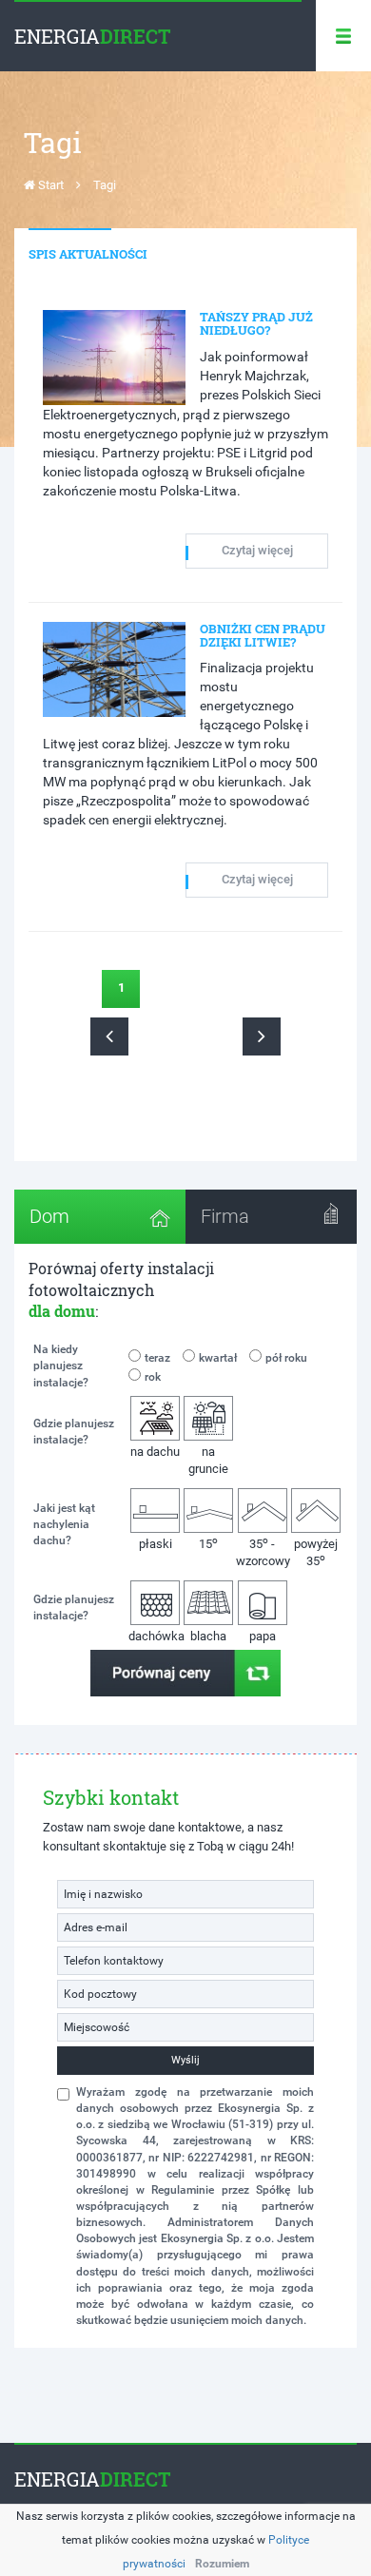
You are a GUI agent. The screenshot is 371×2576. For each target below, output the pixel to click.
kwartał (218, 1358)
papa (263, 1636)
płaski (156, 1544)
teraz (157, 1358)
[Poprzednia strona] (109, 1036)
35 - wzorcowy (263, 1551)
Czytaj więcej (257, 550)
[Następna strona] (262, 1036)
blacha (208, 1636)
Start (49, 185)
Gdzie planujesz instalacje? (74, 1432)
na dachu (155, 1452)
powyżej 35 (316, 1553)
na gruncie (208, 1461)
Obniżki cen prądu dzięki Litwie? (263, 635)
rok (153, 1377)
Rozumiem (222, 2564)
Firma (225, 1216)
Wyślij (185, 2060)
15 (208, 1543)
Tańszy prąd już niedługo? (256, 323)
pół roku (286, 1358)
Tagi (105, 185)
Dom (49, 1216)
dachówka (155, 1636)
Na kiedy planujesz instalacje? (61, 1365)
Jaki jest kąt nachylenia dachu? (64, 1524)
